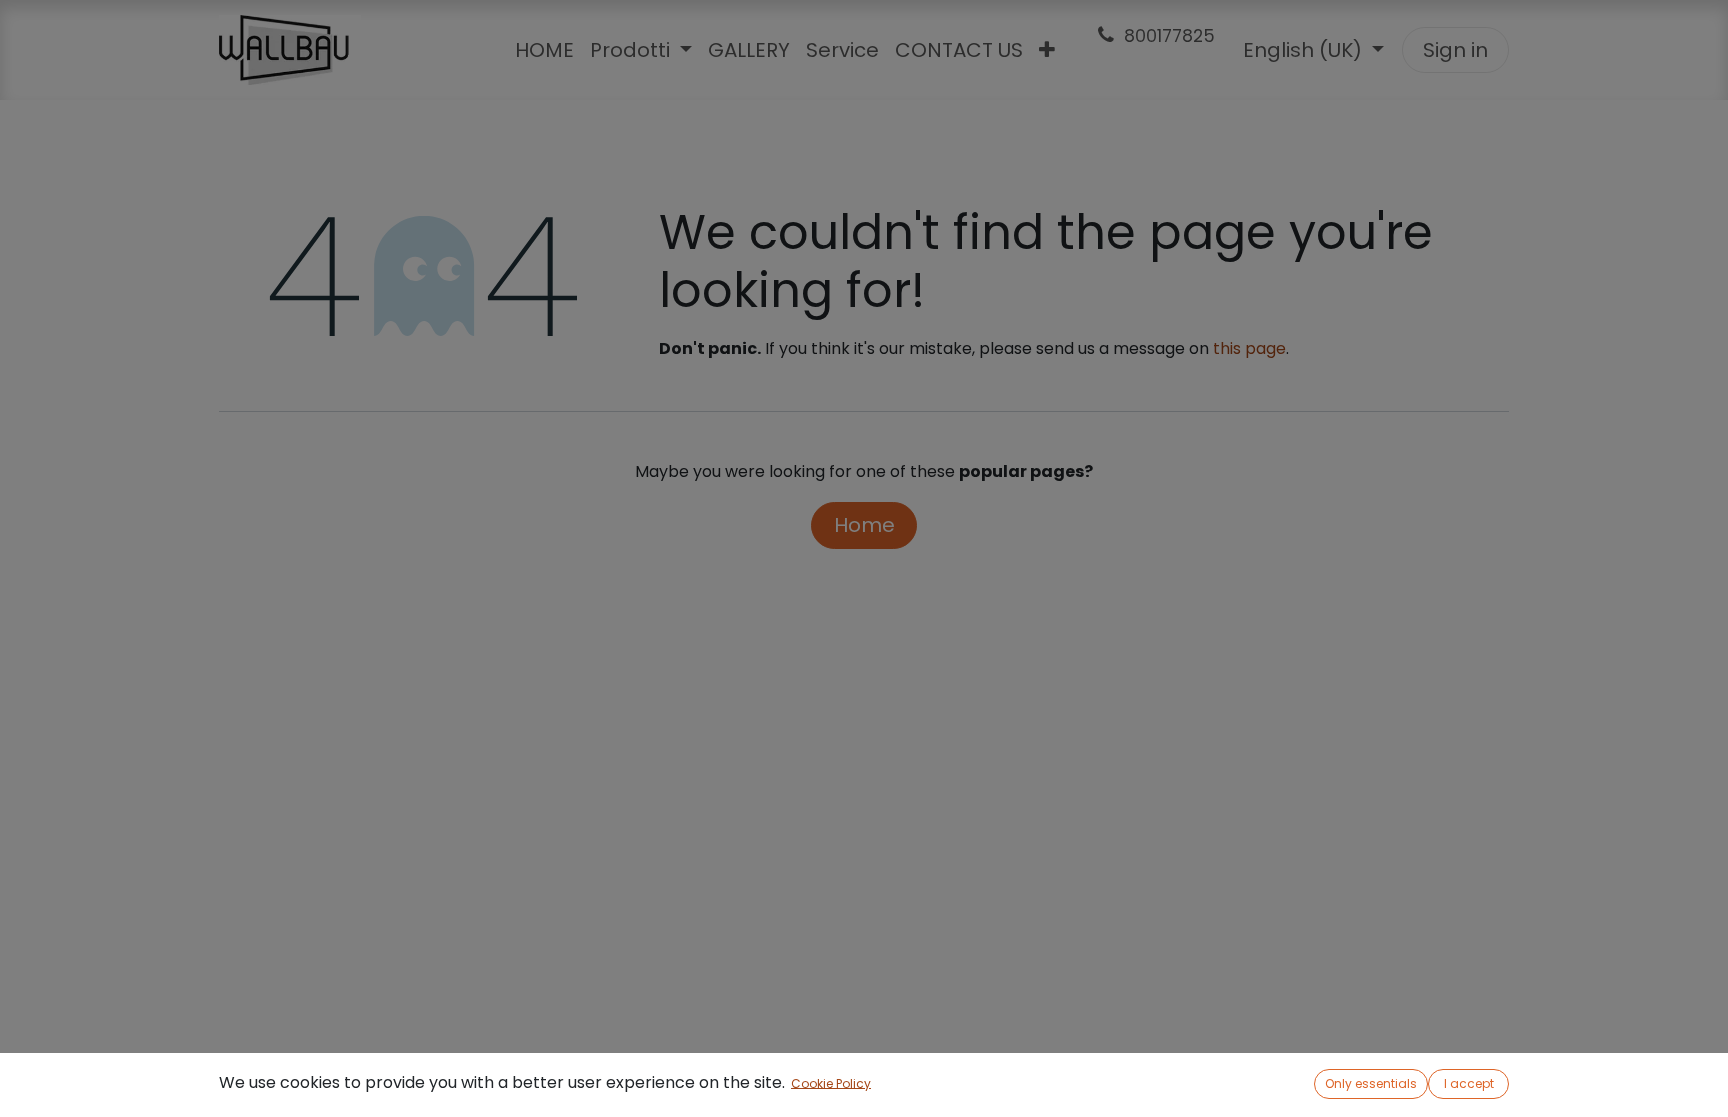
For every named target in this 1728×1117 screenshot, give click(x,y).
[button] (1371, 1084)
